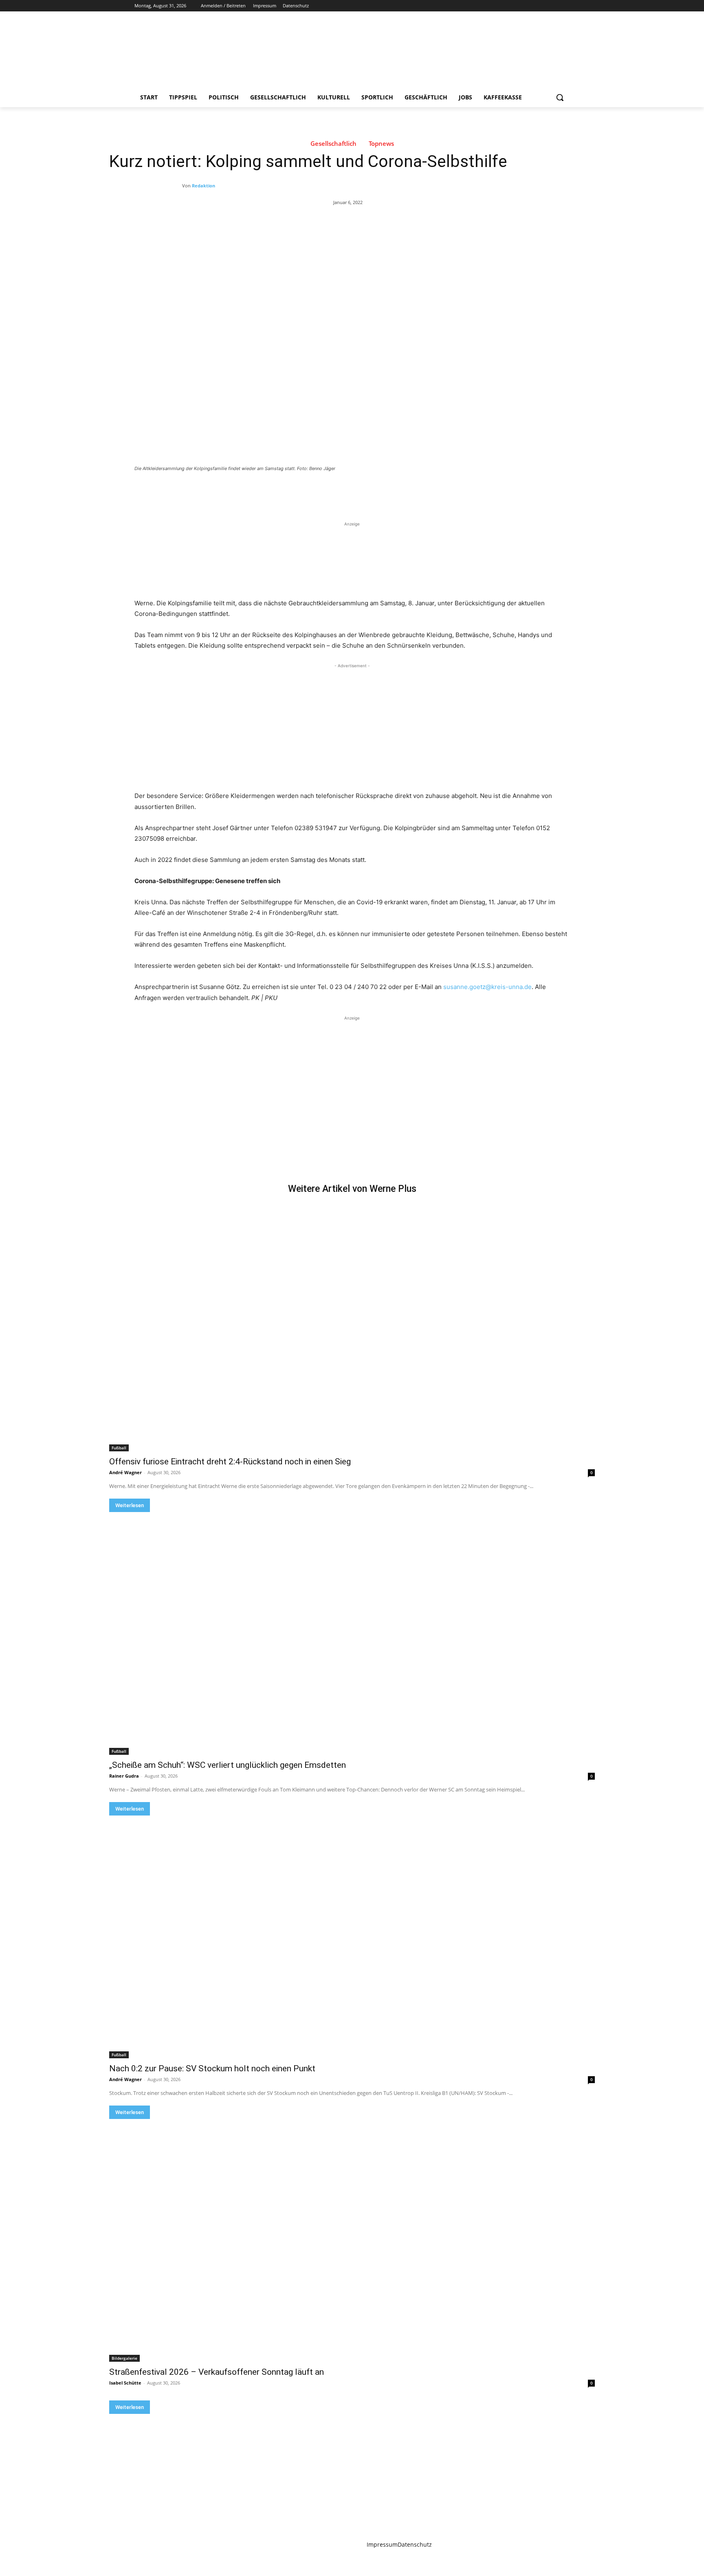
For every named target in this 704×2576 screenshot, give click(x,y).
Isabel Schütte (125, 2383)
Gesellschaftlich (333, 144)
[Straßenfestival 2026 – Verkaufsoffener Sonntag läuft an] (352, 2240)
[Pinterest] (230, 491)
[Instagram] (531, 6)
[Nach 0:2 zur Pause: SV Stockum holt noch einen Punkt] (352, 1937)
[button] (560, 97)
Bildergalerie (124, 2358)
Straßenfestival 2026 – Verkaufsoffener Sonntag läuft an (217, 2372)
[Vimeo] (553, 6)
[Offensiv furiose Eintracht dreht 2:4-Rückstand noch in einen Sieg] (352, 1330)
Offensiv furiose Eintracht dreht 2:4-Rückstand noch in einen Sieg (230, 1462)
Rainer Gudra (124, 1776)
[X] (542, 6)
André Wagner (125, 1472)
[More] (268, 491)
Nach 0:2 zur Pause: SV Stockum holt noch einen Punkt (212, 2068)
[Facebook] (520, 6)
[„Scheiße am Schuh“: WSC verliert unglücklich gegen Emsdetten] (352, 1633)
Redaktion (203, 186)
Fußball (119, 1448)
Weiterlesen (130, 1505)
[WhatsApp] (249, 491)
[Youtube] (565, 6)
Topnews (381, 144)
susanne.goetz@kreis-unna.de (487, 987)
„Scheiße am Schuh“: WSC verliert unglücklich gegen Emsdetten (228, 1765)
